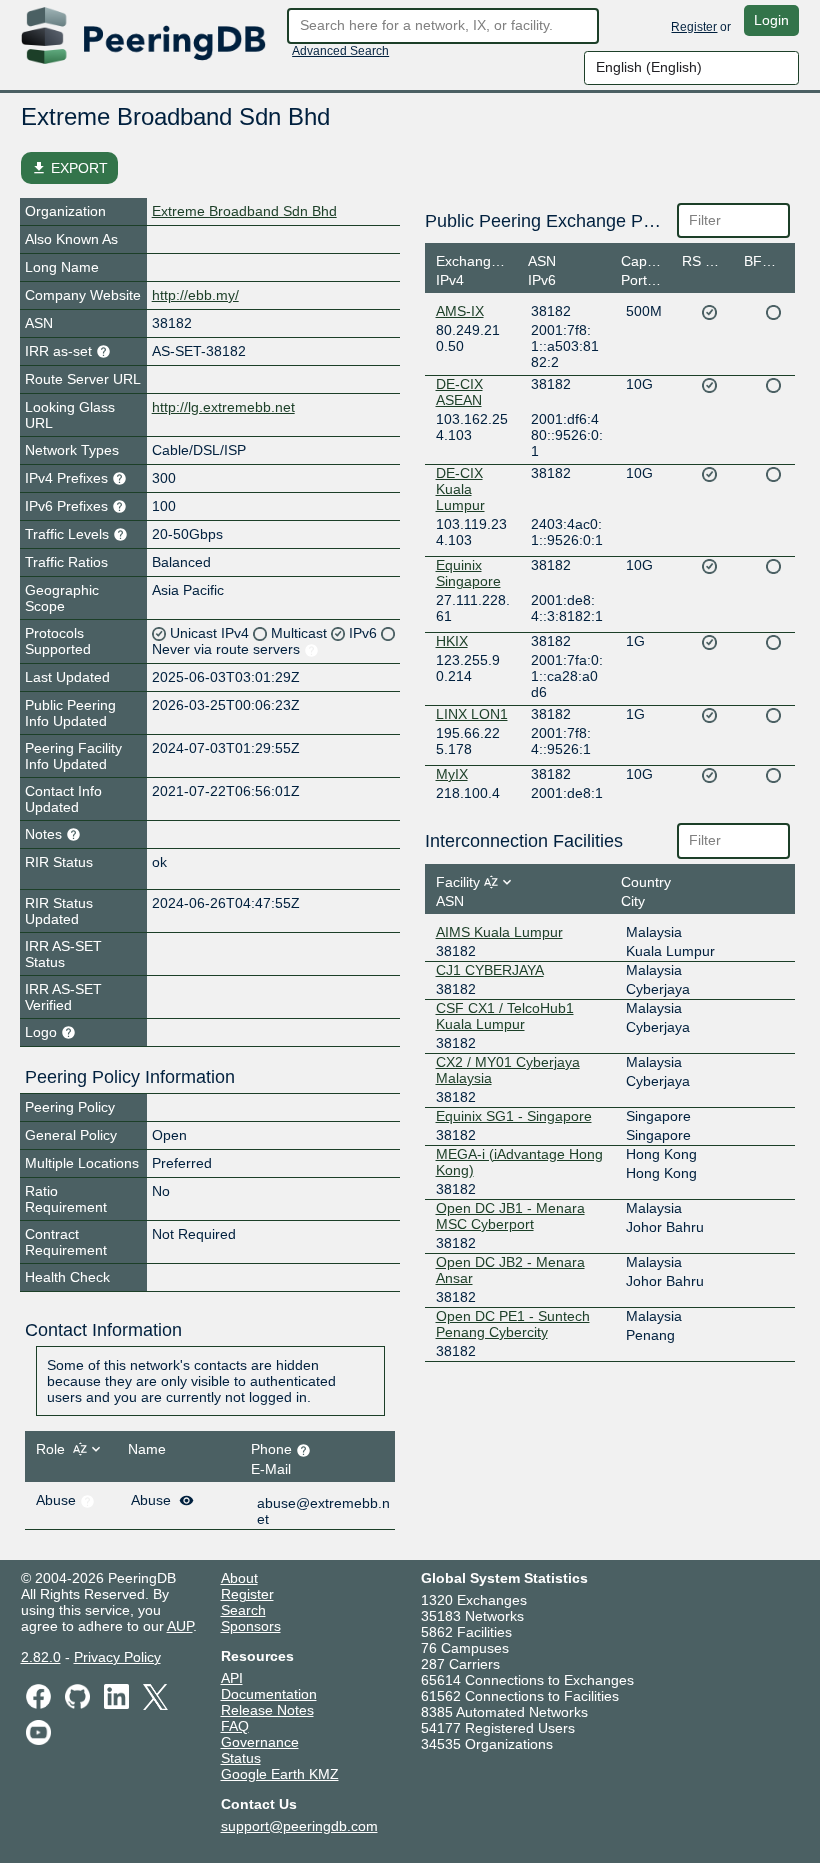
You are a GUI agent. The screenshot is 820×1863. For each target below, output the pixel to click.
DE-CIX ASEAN (459, 392)
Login (771, 20)
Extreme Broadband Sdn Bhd (244, 211)
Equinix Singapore (468, 573)
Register (694, 27)
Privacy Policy (117, 1657)
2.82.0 (41, 1657)
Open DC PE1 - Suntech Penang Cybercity (513, 1324)
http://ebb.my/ (195, 295)
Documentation (269, 1694)
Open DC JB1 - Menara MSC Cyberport (510, 1216)
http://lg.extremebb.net (223, 407)
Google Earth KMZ (280, 1774)
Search (243, 1610)
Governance (260, 1742)
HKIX (452, 641)
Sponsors (251, 1626)
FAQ (235, 1726)
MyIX (452, 774)
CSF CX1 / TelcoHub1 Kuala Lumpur (505, 1016)
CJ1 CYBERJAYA (490, 970)
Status (241, 1758)
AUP (180, 1626)
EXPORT (69, 168)
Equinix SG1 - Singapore (514, 1116)
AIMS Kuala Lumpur (499, 932)
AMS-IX (460, 311)
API (232, 1678)
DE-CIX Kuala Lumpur (460, 489)
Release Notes (267, 1710)
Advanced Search (340, 51)
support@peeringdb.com (299, 1826)
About (239, 1578)
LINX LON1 (472, 714)
